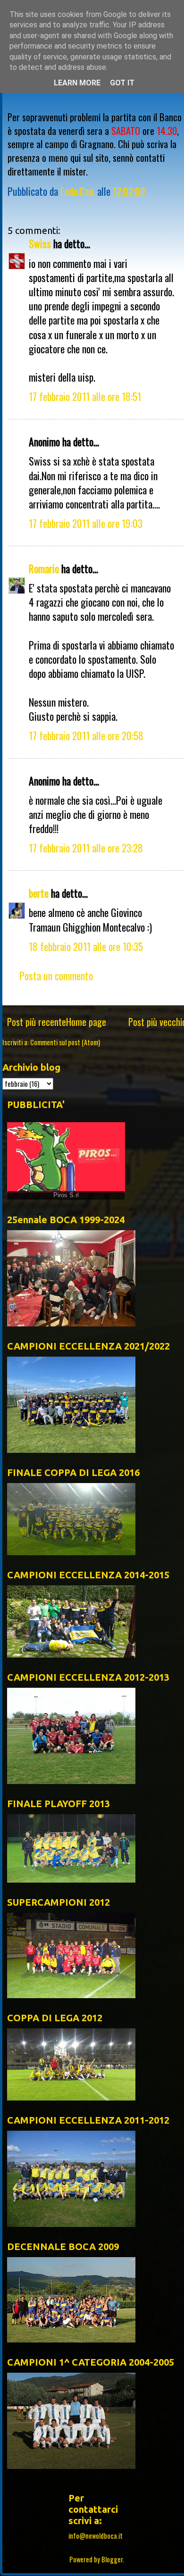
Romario (44, 568)
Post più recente (37, 1022)
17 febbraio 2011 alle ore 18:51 (85, 396)
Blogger (112, 2559)
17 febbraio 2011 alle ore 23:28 (86, 848)
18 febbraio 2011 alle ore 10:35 (86, 946)
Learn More (77, 83)
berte (39, 893)
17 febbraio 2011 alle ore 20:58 (86, 735)
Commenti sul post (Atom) (65, 1042)
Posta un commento (56, 975)
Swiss (40, 243)
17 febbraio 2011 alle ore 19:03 (86, 523)
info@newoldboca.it (96, 2536)
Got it (122, 83)
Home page (86, 1022)
